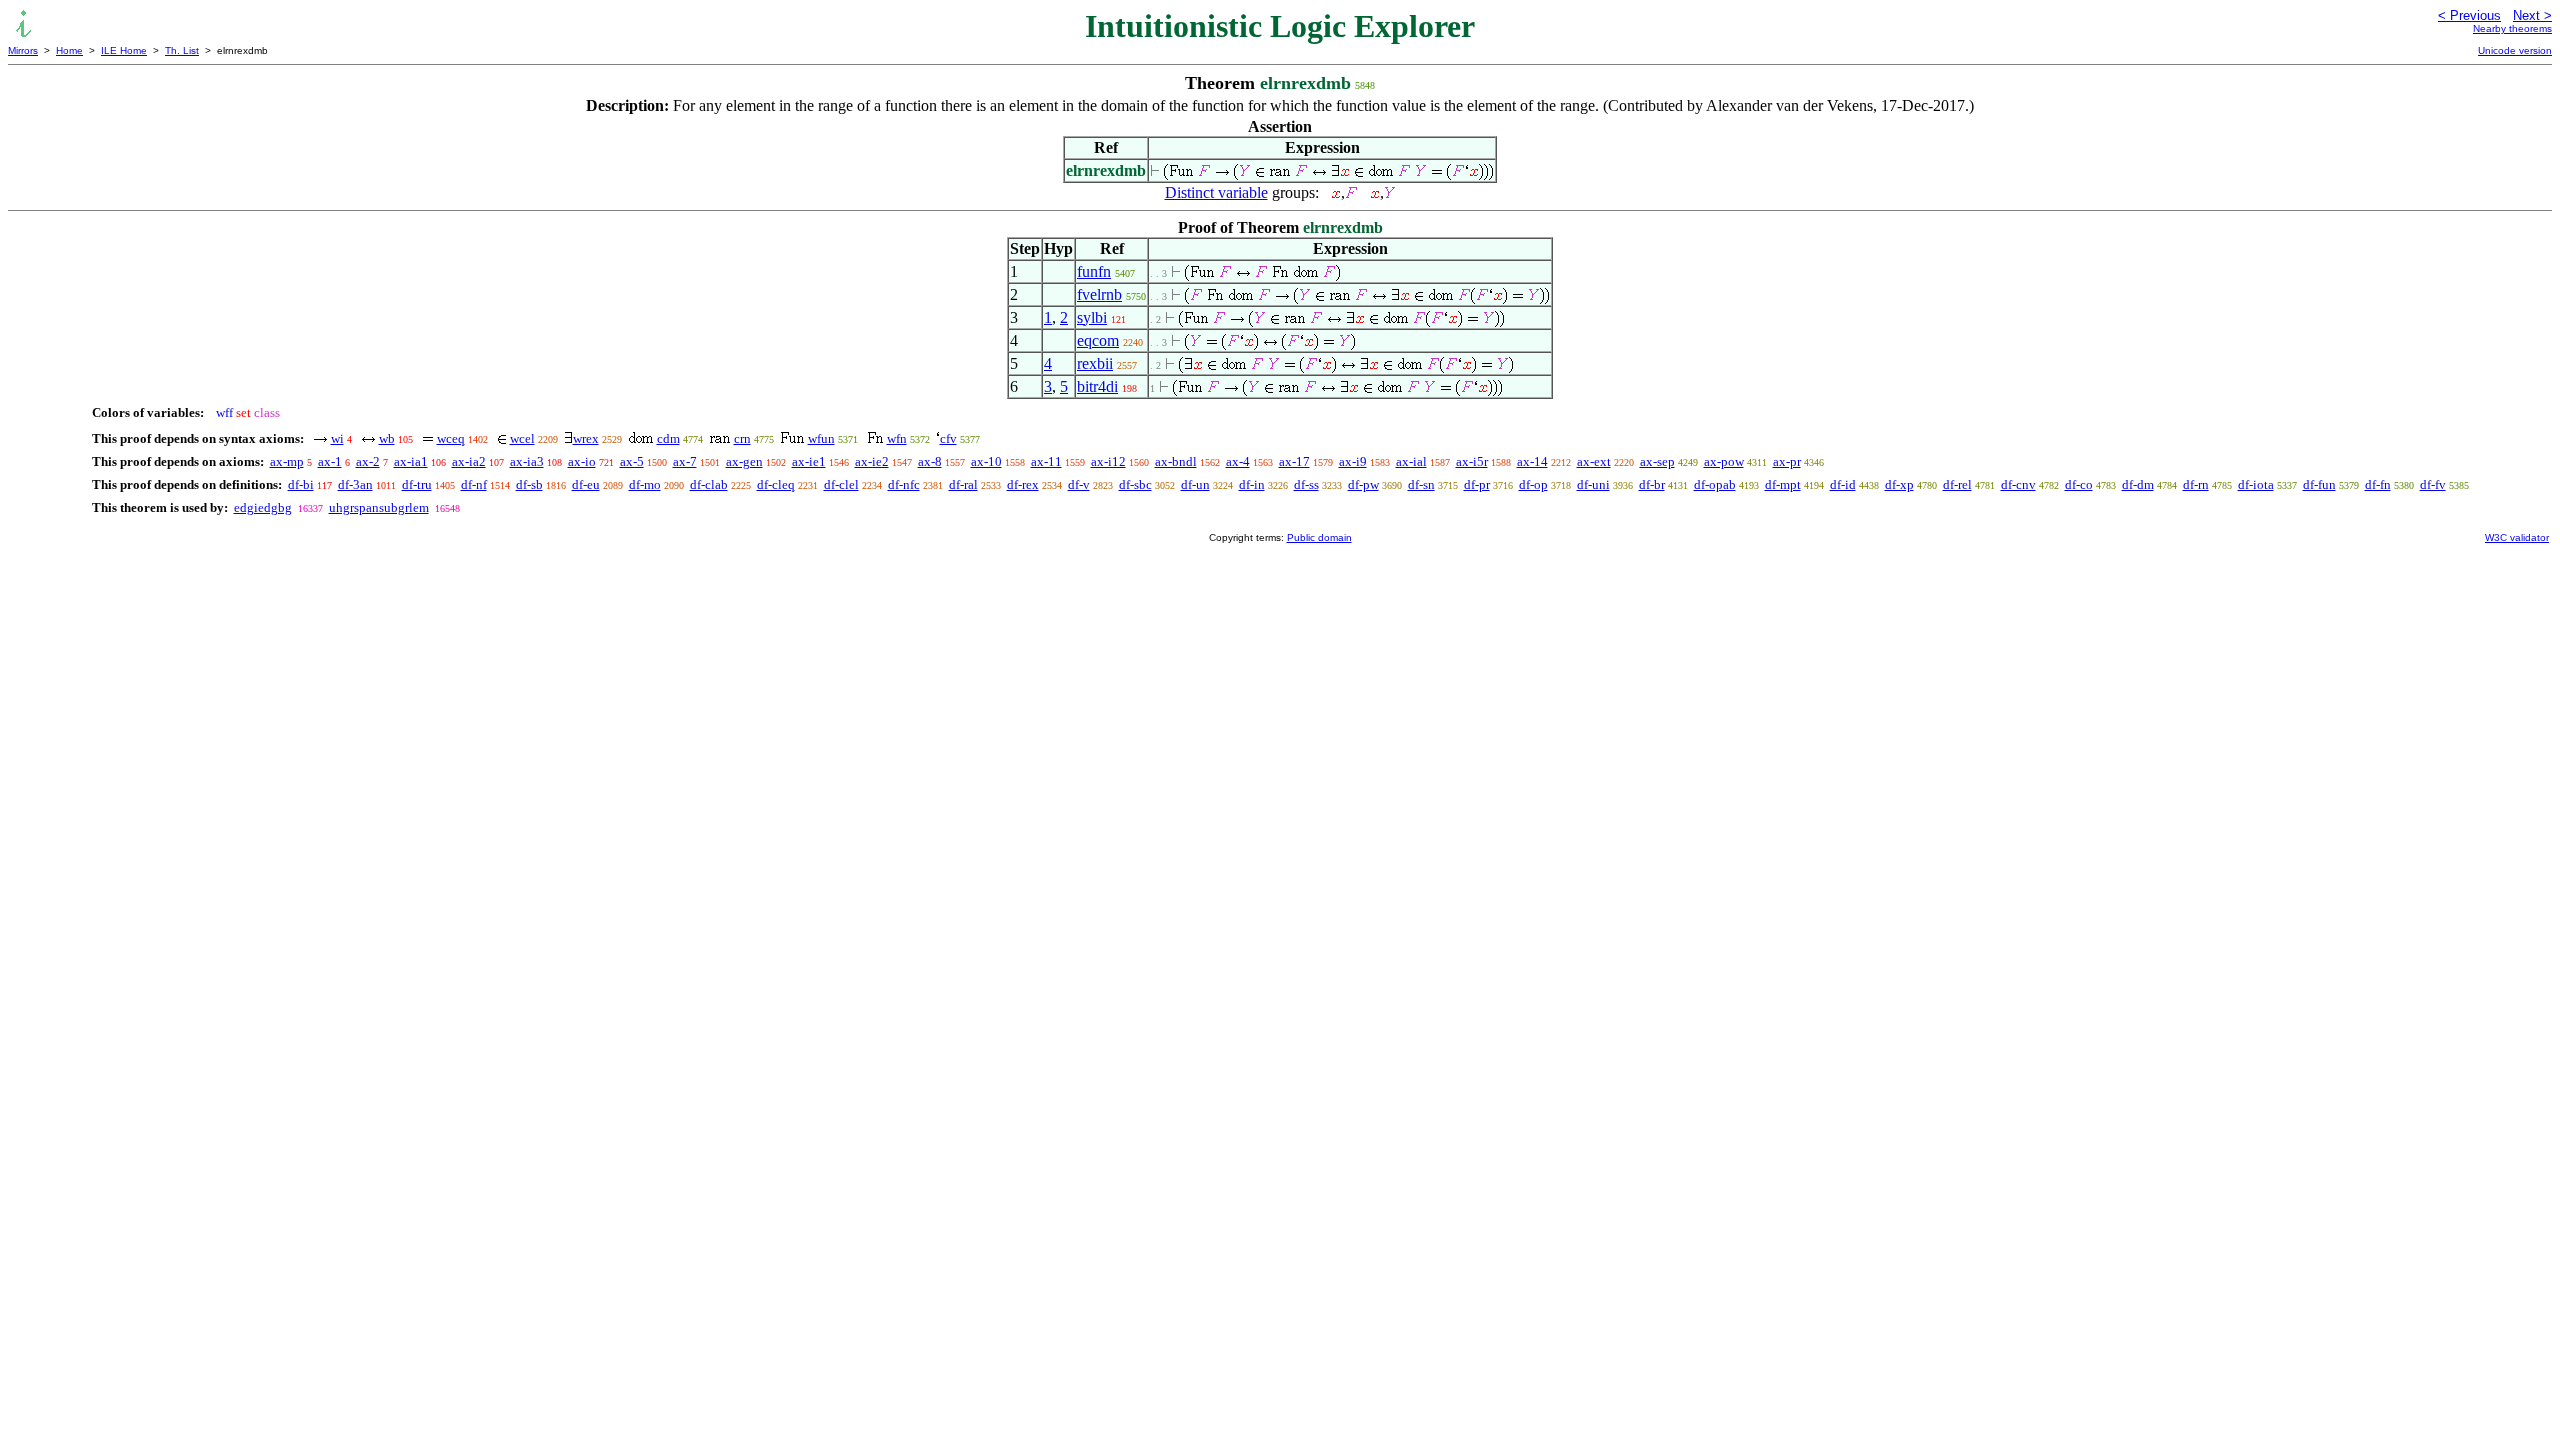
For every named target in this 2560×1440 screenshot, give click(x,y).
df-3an (355, 484)
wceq (451, 438)
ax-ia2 (469, 461)
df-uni (1593, 484)
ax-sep (1657, 461)
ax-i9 (1353, 461)
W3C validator (2517, 537)
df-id (1843, 484)
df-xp (1899, 484)
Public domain (1319, 537)
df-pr (1477, 484)
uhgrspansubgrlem (379, 507)
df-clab (709, 484)
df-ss (1306, 484)
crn (742, 438)
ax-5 (632, 461)
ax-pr (1787, 461)
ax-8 (930, 461)
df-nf (474, 484)
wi (337, 438)
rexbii (1095, 363)
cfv (948, 438)
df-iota (2256, 484)
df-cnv (2018, 484)
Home (69, 50)
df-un (1195, 484)
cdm (668, 438)
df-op (1533, 484)
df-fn (2378, 484)
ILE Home (124, 50)
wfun (821, 438)
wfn (897, 438)
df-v (1079, 484)
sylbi (1092, 317)
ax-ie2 (872, 461)
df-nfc (904, 484)
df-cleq (776, 484)
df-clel (841, 484)
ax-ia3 (527, 461)
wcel (522, 438)
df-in (1252, 484)
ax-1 (330, 461)
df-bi (301, 484)
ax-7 (685, 461)
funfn (1094, 271)
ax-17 (1294, 461)
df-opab (1715, 484)
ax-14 (1532, 461)
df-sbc (1135, 484)
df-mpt (1783, 484)
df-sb (529, 484)
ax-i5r (1472, 461)
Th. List (182, 50)
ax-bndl (1176, 461)
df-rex (1023, 484)
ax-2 (368, 461)
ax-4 (1238, 461)
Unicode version (2515, 50)
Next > (2532, 15)
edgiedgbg (263, 507)
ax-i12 (1108, 461)
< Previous (2469, 15)
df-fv (2433, 484)
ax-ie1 (809, 461)
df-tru (417, 484)
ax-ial (1411, 461)
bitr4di (1097, 386)
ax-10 (986, 461)
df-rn (2196, 484)
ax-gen (744, 461)
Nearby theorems (2512, 28)
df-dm (2138, 484)
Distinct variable (1216, 192)
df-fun (2319, 484)
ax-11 (1046, 461)
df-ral (963, 484)
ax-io (582, 461)
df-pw (1363, 484)
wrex (586, 438)
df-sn (1421, 484)
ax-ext (1594, 461)
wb (387, 438)
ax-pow (1724, 461)
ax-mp (287, 461)
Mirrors (23, 50)
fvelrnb (1099, 294)
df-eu (586, 484)
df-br (1652, 484)
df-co (2079, 484)
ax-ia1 (411, 461)
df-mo (645, 484)
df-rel (1957, 484)
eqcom (1098, 340)
